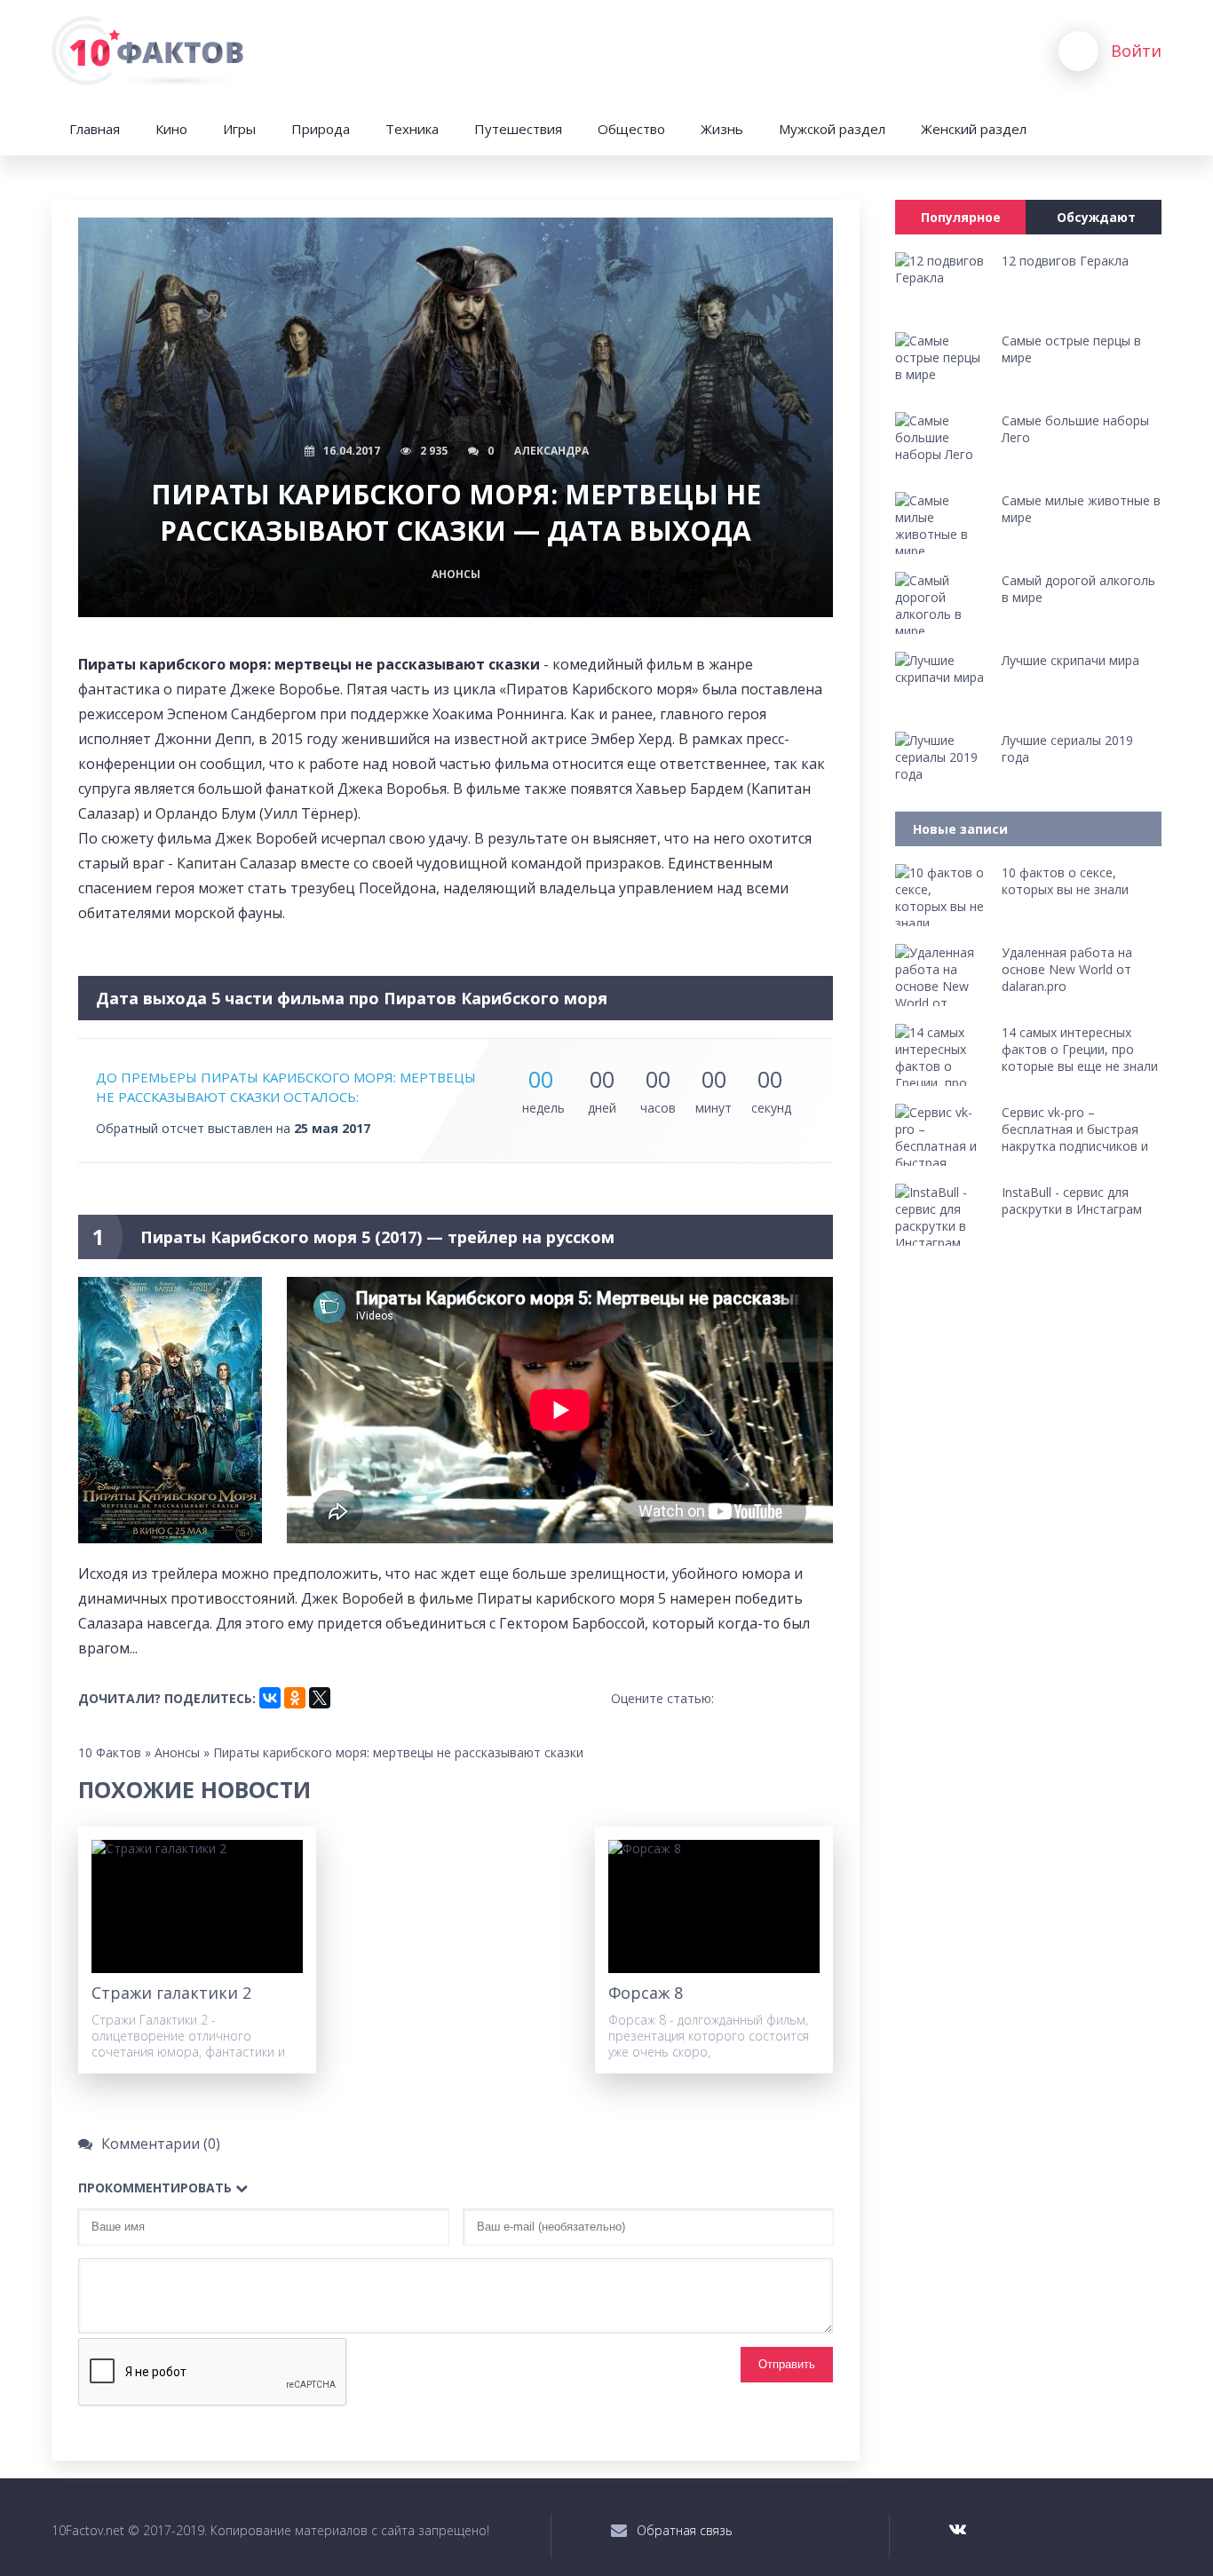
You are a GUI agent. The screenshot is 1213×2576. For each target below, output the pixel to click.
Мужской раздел (832, 129)
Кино (171, 129)
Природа (321, 129)
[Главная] (151, 51)
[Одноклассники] (295, 1698)
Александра (551, 451)
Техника (412, 129)
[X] (320, 1698)
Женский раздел (974, 129)
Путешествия (518, 129)
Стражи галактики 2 (171, 1993)
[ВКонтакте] (270, 1698)
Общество (631, 129)
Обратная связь (685, 2530)
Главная (95, 129)
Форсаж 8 (646, 1993)
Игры (239, 129)
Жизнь (722, 129)
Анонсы (456, 574)
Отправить (787, 2364)
